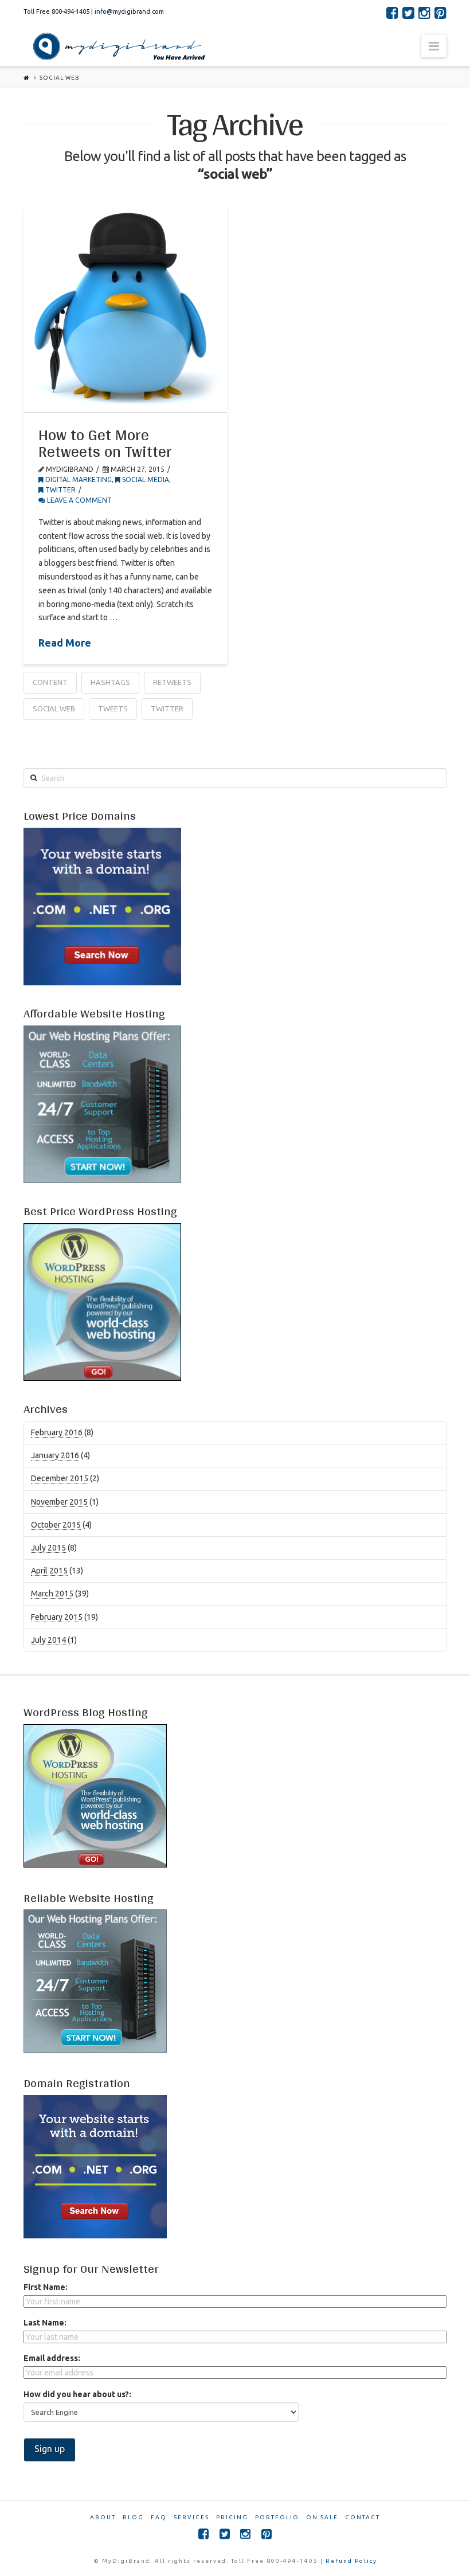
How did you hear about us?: (77, 2394)
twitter (60, 490)
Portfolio (277, 2517)
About (103, 2517)
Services (191, 2517)
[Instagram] (424, 13)
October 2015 (56, 1525)
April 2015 (49, 1571)
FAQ (159, 2517)
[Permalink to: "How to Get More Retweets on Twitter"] (125, 309)
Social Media (145, 479)
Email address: (52, 2358)
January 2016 (55, 1455)
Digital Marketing (78, 479)
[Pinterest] (440, 13)
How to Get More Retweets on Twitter (105, 443)
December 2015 (60, 1478)
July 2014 (48, 1640)
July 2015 (48, 1548)
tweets (113, 708)
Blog (133, 2517)
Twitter (167, 708)
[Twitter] (408, 13)
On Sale (322, 2517)
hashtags (110, 682)
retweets (172, 682)
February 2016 (57, 1432)
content (50, 682)
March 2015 (52, 1594)
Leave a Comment (79, 500)
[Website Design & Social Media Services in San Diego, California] (117, 46)
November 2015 (59, 1502)
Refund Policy (351, 2561)
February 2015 (57, 1617)
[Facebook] (392, 13)
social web (54, 708)
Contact (363, 2517)
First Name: (46, 2287)
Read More (65, 643)
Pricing (232, 2517)
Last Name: (45, 2323)
